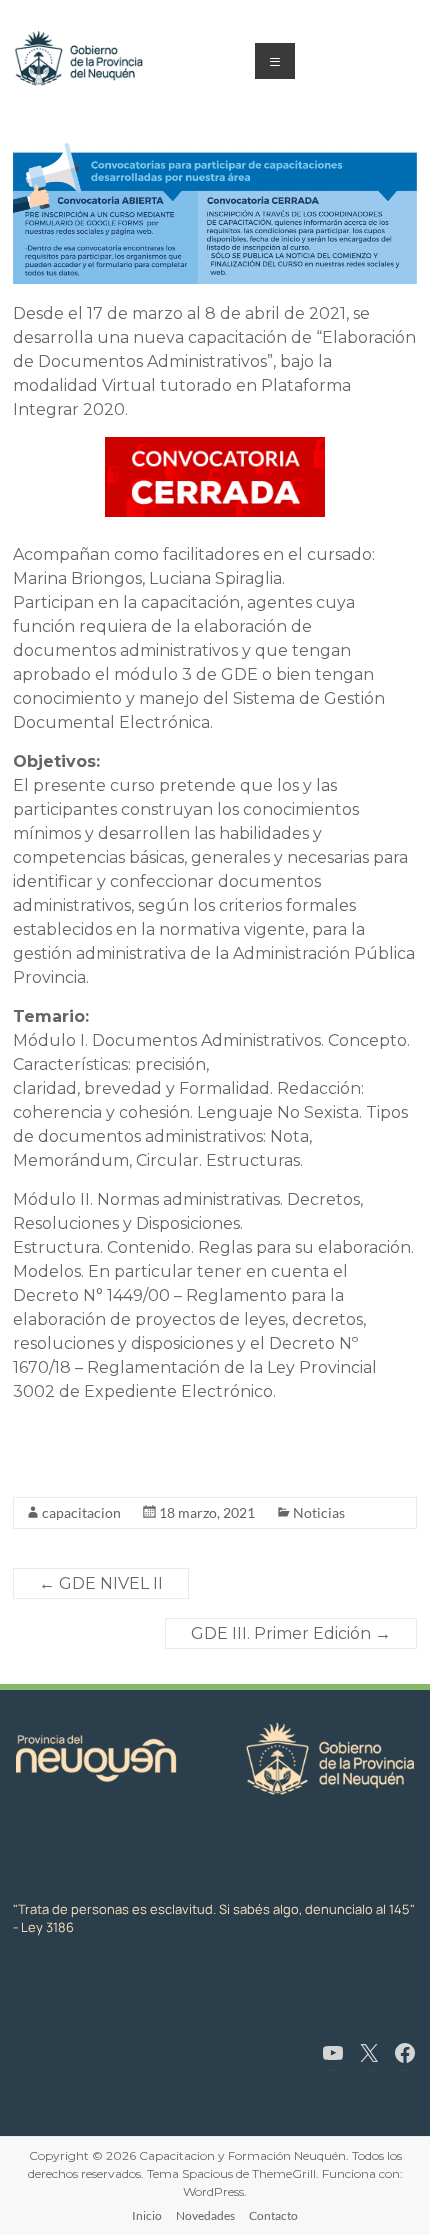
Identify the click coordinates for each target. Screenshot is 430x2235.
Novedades (205, 2215)
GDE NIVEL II (101, 1583)
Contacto (273, 2215)
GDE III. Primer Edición (291, 1633)
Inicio (147, 2215)
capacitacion (81, 1512)
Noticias (319, 1512)
